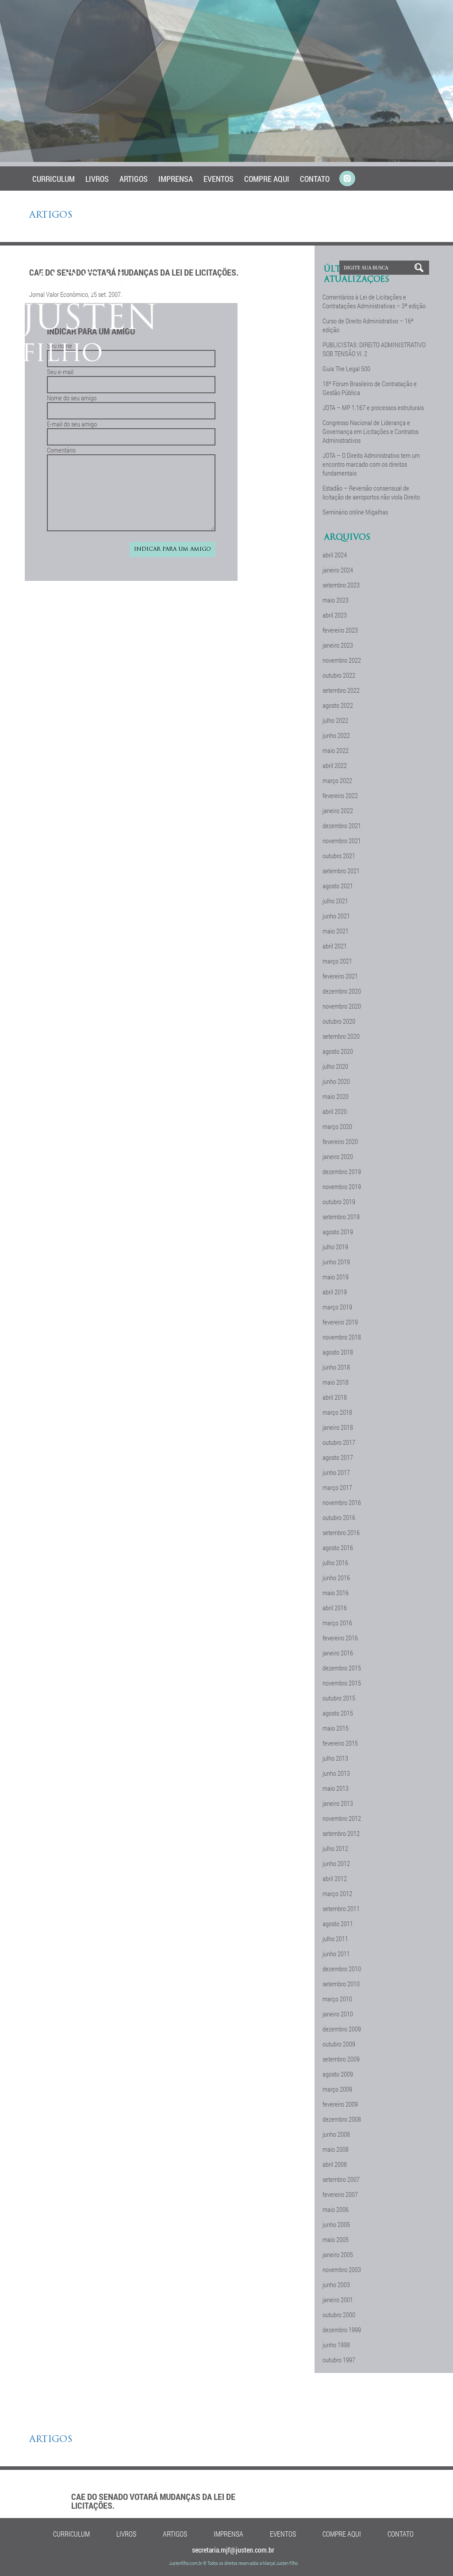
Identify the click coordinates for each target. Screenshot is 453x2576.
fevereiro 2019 (340, 1322)
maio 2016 (336, 1593)
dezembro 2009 (342, 2029)
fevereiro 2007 (340, 2194)
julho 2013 (335, 1758)
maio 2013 (336, 1788)
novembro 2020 (342, 1006)
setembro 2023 (341, 585)
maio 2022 (336, 750)
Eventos (219, 179)
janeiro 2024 (338, 570)
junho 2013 (336, 1773)
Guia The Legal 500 (346, 369)
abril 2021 (335, 946)
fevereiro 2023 (340, 630)
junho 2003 (336, 2284)
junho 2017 (336, 1472)
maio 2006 (336, 2209)
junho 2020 (336, 1081)
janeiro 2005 (338, 2254)
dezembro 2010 (342, 1969)
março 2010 (337, 1999)
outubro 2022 (339, 675)
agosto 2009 (338, 2074)
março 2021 (337, 961)
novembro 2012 (342, 1818)
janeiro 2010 (338, 2014)
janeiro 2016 (338, 1653)
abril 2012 (335, 1878)
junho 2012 (336, 1863)
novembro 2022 (342, 660)
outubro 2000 (339, 2315)
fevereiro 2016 (340, 1638)
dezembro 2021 (342, 825)
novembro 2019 (342, 1186)
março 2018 (337, 1412)
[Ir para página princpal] (90, 359)
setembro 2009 (341, 2059)
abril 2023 (335, 615)
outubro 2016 (339, 1517)
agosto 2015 (338, 1713)
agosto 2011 (338, 1923)
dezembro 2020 (342, 991)
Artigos (134, 179)
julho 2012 (335, 1848)
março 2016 (337, 1623)
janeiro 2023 (338, 645)
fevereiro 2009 (340, 2104)
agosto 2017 (338, 1457)
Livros (97, 179)
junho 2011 (336, 1954)
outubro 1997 (339, 2360)
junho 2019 (336, 1262)
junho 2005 (336, 2224)
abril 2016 (335, 1608)
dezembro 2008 (342, 2119)
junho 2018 (336, 1367)
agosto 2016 (338, 1547)
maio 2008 (336, 2149)
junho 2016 (336, 1578)
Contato (315, 179)
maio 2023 (336, 600)
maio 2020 (336, 1096)
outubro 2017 (339, 1442)
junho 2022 (336, 735)
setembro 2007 (341, 2179)
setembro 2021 (341, 871)
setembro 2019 (341, 1217)
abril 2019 (335, 1292)
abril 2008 (335, 2164)
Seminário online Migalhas (355, 512)
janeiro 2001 (338, 2300)
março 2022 (337, 780)
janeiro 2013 (338, 1803)
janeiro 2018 (338, 1427)
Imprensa (176, 179)
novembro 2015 (342, 1683)
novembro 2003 (342, 2269)
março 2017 (337, 1487)
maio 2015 (336, 1728)
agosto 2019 (338, 1232)
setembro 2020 (341, 1036)
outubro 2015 (339, 1698)
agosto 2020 (338, 1051)
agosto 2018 (338, 1352)
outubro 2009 (339, 2044)
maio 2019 (336, 1277)
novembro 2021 (342, 841)
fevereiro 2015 (340, 1743)
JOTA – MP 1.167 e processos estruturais (373, 407)
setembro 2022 (341, 690)
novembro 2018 (342, 1337)
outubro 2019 (339, 1202)
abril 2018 (335, 1397)
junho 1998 (336, 2345)
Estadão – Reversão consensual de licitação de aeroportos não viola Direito (371, 492)
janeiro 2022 (338, 810)
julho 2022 (335, 720)
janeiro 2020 (338, 1156)
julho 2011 (335, 1939)
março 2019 (337, 1307)
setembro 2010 (341, 1984)
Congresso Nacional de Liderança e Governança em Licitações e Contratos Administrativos (370, 431)
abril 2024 (335, 555)
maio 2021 (336, 931)
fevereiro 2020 (340, 1141)
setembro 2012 (341, 1833)
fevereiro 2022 (340, 795)
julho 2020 (335, 1066)
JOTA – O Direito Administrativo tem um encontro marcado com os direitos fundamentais (371, 464)
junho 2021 (336, 916)
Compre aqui (267, 179)
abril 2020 (335, 1111)
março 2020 (337, 1126)
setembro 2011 (341, 1908)
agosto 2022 (338, 705)
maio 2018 (336, 1382)
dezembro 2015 (342, 1668)
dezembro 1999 (342, 2330)
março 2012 (337, 1893)
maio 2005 (336, 2239)
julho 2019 (335, 1247)
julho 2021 (335, 901)
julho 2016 (335, 1562)
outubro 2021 (339, 856)
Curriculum (54, 179)
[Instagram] (347, 179)
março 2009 (337, 2089)
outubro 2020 (339, 1021)
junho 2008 (336, 2134)
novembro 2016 (342, 1502)
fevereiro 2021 (340, 976)
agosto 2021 (338, 886)
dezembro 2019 (342, 1171)
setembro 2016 (341, 1532)
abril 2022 (335, 765)
